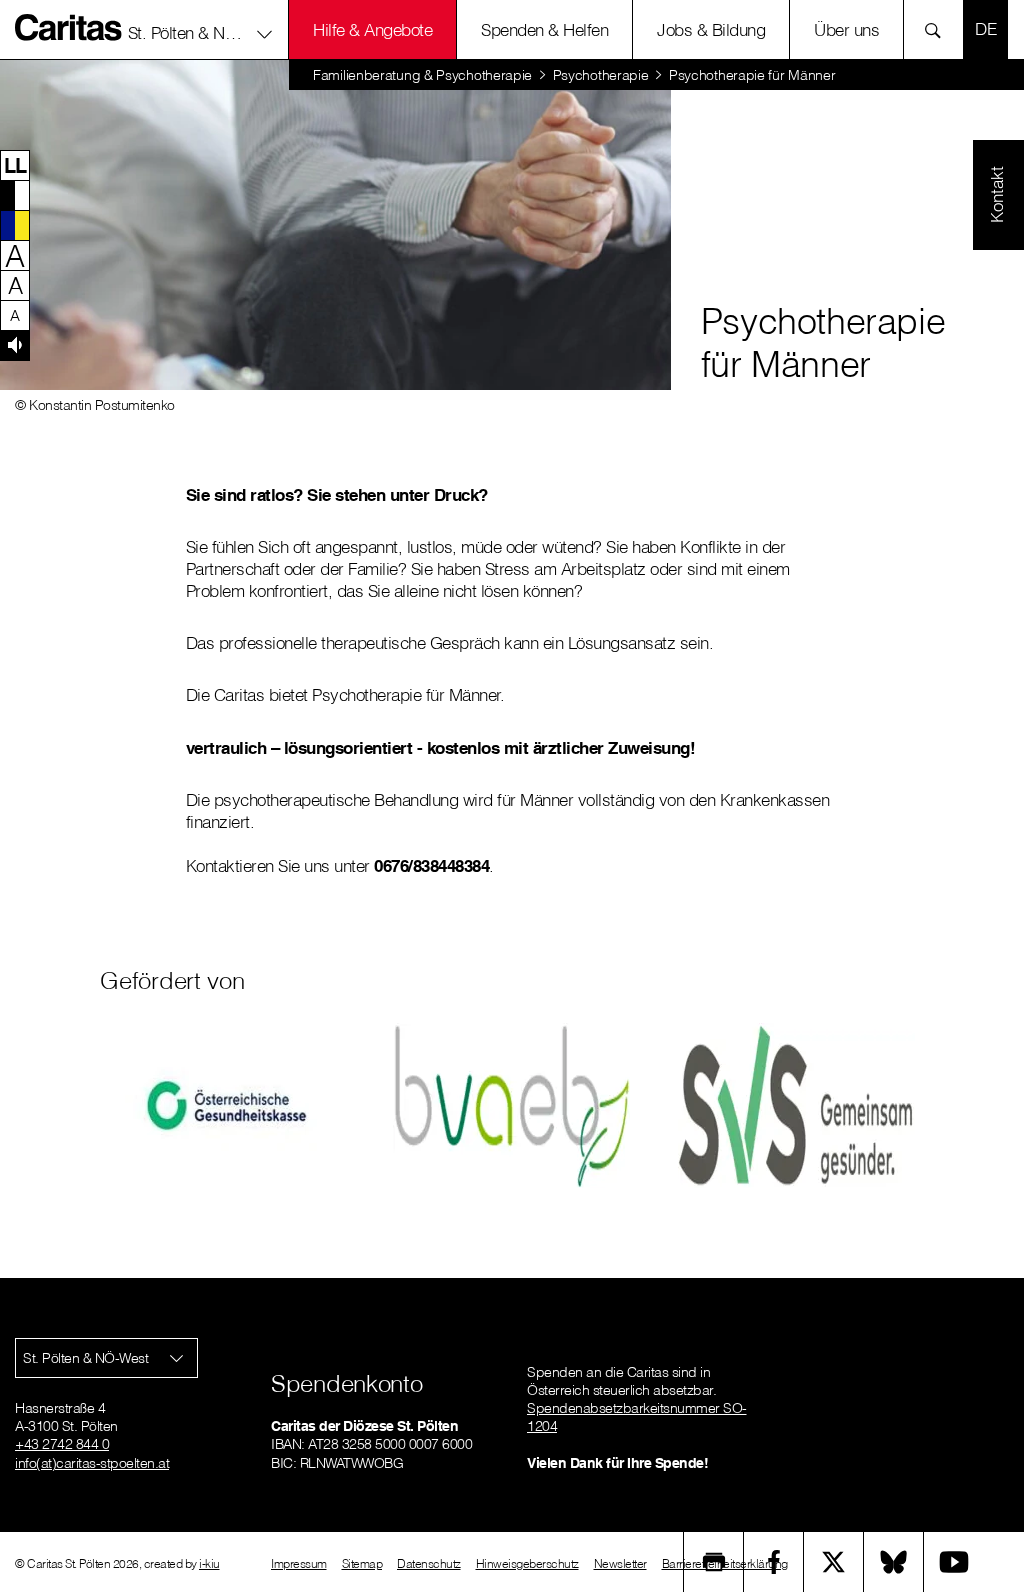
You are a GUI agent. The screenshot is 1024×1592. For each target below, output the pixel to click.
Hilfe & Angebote (372, 29)
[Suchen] (938, 29)
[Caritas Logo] (69, 27)
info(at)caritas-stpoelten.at (92, 1463)
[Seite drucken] (714, 1562)
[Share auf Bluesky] (894, 1562)
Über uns (846, 29)
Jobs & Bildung (711, 29)
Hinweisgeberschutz (527, 1563)
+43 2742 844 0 (62, 1444)
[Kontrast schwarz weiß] (15, 195)
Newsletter (620, 1563)
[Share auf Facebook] (774, 1562)
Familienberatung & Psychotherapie (422, 75)
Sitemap (362, 1563)
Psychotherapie (601, 75)
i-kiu (209, 1563)
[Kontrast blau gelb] (15, 225)
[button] (200, 29)
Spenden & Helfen (544, 29)
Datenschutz (429, 1563)
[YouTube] (954, 1562)
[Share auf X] (834, 1562)
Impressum (299, 1563)
